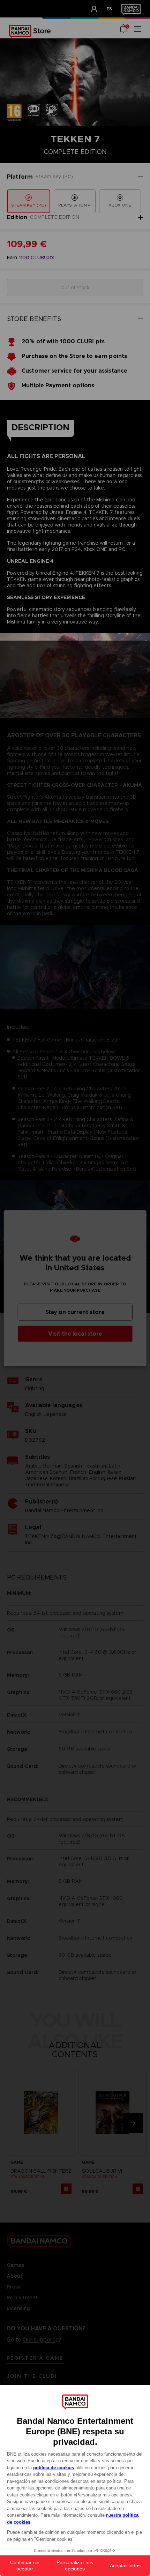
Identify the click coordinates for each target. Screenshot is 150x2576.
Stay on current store (75, 1312)
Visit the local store (75, 1333)
